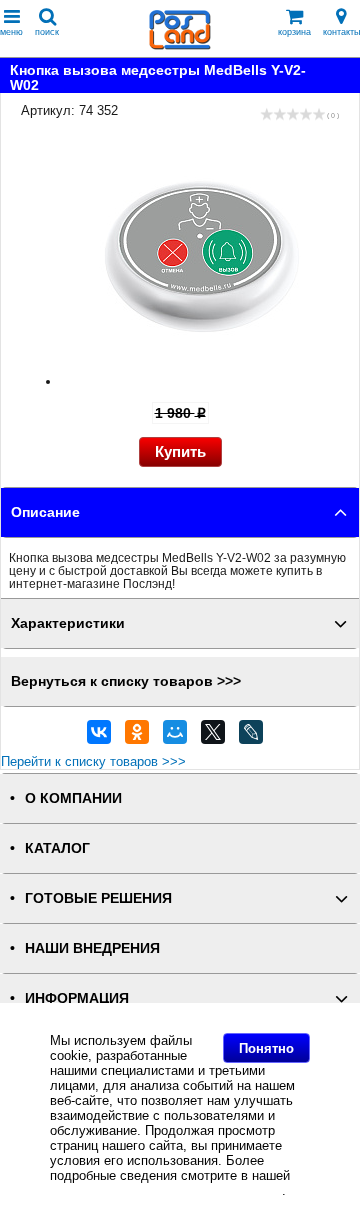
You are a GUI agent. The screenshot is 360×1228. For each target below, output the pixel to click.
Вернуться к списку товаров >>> (126, 681)
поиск (47, 32)
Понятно (266, 1048)
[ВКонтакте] (99, 737)
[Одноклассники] (137, 737)
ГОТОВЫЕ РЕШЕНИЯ (98, 898)
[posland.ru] (180, 45)
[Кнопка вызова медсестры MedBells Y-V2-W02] (200, 381)
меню (11, 32)
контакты (341, 32)
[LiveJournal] (251, 737)
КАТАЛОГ (57, 848)
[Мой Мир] (175, 737)
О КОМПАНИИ (73, 798)
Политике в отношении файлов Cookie (166, 1190)
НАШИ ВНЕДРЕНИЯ (92, 948)
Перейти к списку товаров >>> (93, 761)
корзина (294, 32)
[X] (213, 737)
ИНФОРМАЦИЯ (77, 998)
